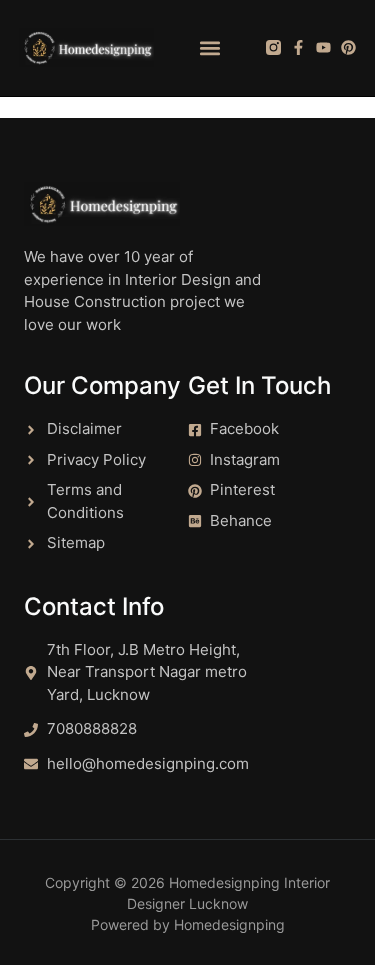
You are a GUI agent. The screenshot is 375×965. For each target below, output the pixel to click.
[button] (210, 47)
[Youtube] (323, 47)
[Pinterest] (348, 47)
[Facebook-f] (298, 47)
